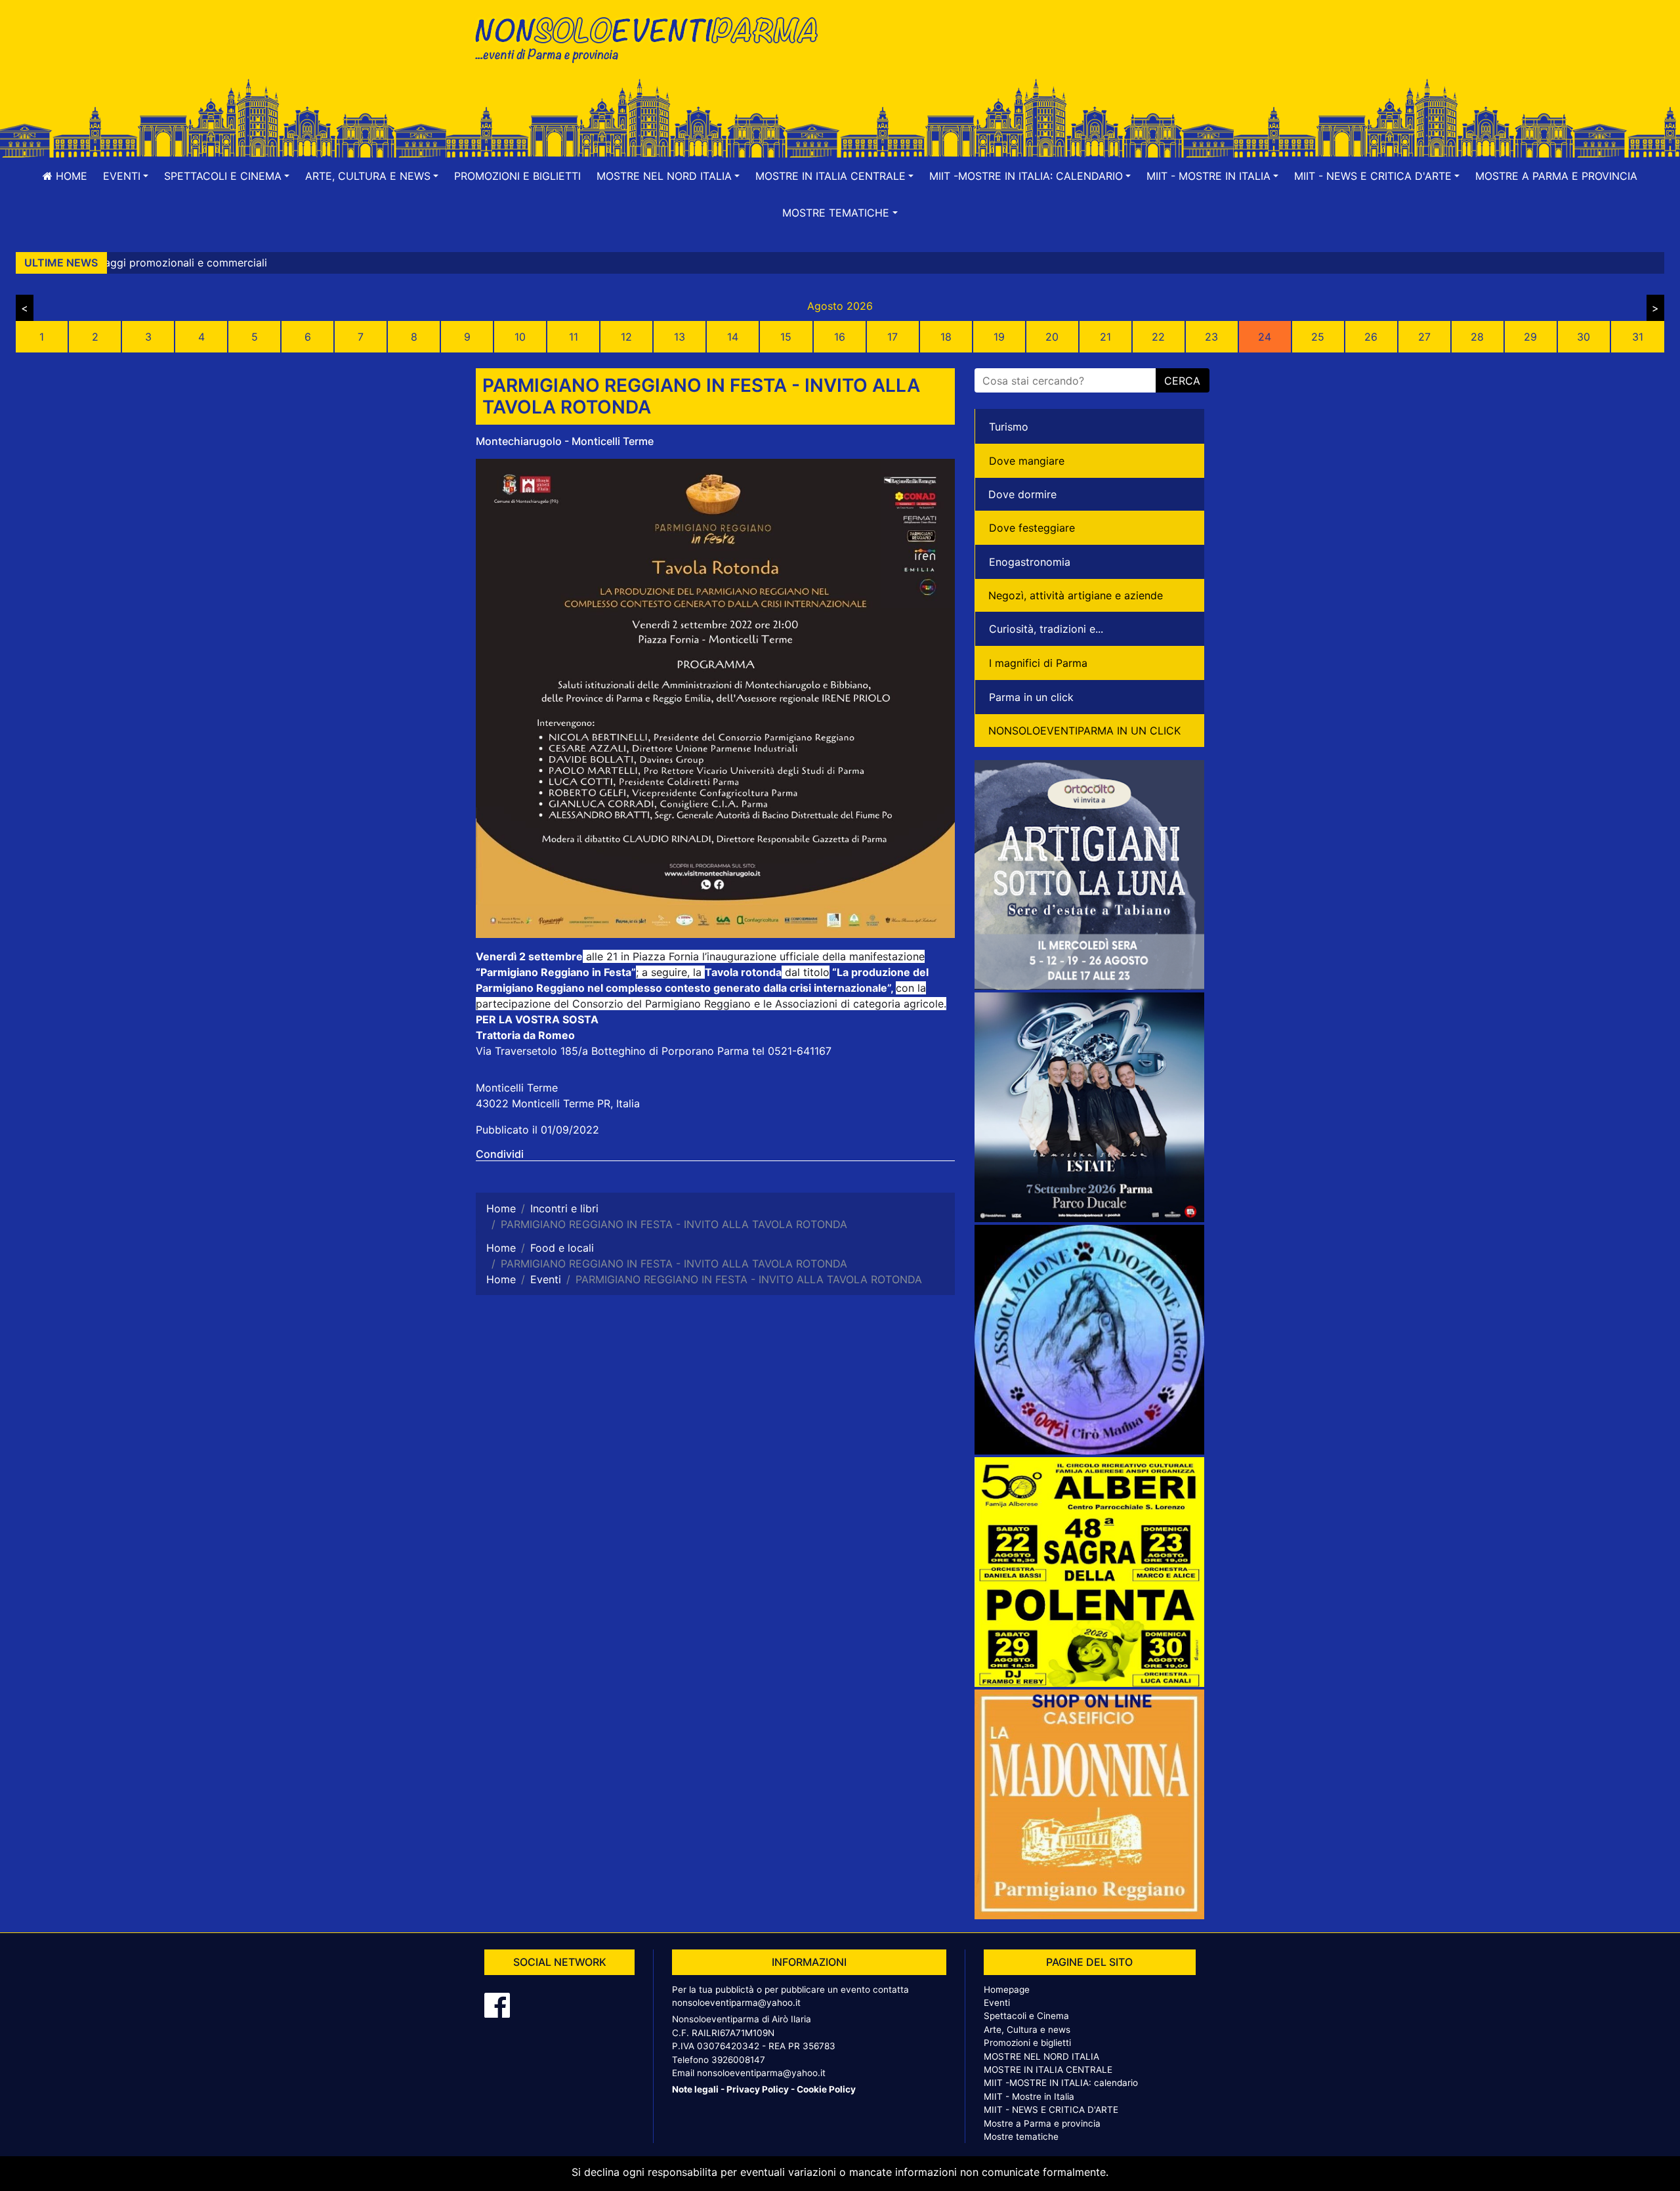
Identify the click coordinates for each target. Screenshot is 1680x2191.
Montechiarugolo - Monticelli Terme (565, 441)
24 (1265, 337)
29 (1530, 337)
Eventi (997, 2003)
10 (520, 337)
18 (946, 337)
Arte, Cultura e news (1027, 2030)
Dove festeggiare (1032, 528)
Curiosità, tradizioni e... (1046, 629)
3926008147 (738, 2060)
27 (1424, 337)
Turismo (1009, 427)
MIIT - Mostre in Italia (1029, 2096)
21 (1105, 337)
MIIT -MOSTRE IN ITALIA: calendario (1061, 2083)
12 (626, 337)
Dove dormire (1022, 494)
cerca (1182, 381)
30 (1584, 337)
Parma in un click (1031, 697)
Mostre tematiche (1021, 2137)
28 (1477, 337)
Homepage (1007, 1989)
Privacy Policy (758, 2089)
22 (1158, 337)
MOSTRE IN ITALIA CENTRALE (1048, 2070)
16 (840, 337)
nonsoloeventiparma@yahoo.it (736, 2003)
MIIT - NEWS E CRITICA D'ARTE (1051, 2110)
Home (70, 176)
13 (680, 337)
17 (892, 337)
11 (574, 337)
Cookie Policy (826, 2089)
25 (1318, 337)
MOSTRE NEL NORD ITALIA (1041, 2056)
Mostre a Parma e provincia (1556, 176)
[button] (126, 176)
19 (999, 337)
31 (1638, 337)
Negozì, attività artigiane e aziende (1076, 595)
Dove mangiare (1027, 461)
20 (1052, 337)
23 (1211, 337)
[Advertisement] (1027, 53)
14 (733, 337)
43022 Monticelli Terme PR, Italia (558, 1103)
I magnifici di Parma (1038, 663)
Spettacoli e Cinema (1026, 2016)
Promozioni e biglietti (517, 176)
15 (786, 337)
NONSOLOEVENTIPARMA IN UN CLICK (1084, 731)
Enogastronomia (1030, 562)
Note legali (695, 2089)
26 (1371, 337)
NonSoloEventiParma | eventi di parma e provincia (653, 38)
